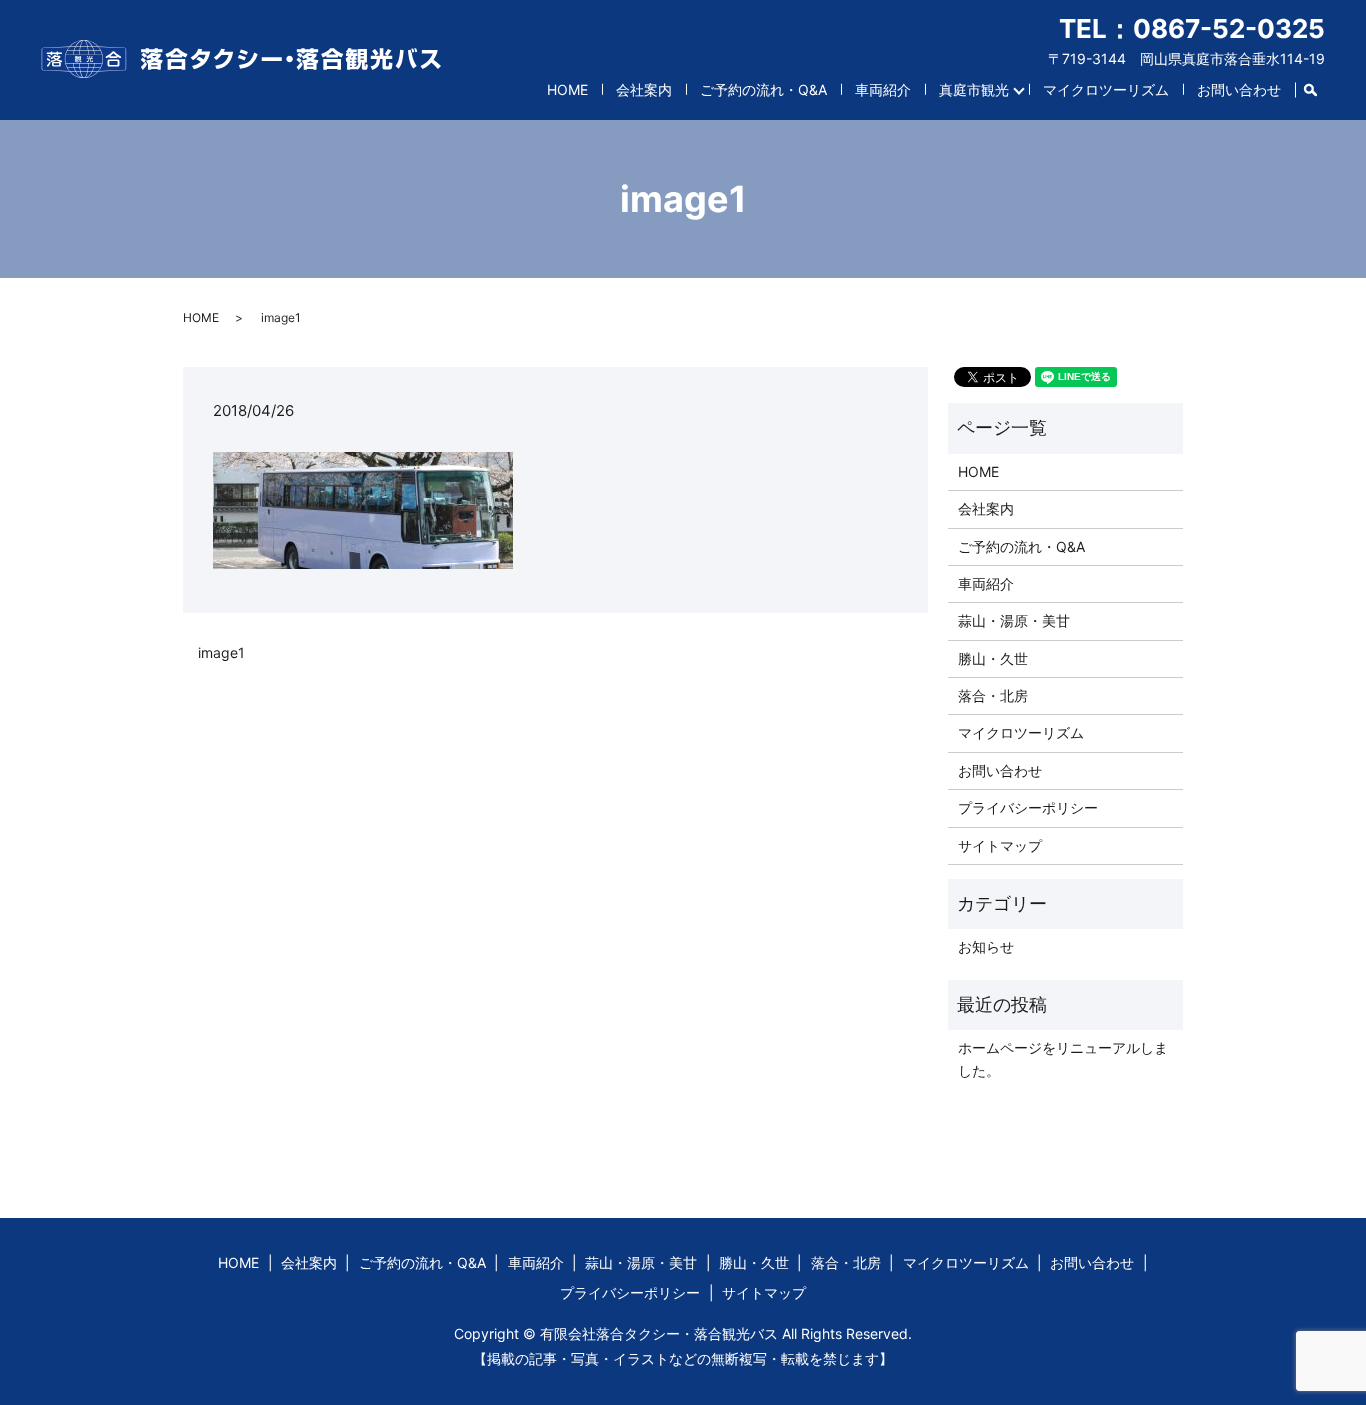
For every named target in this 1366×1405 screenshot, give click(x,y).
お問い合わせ (1239, 89)
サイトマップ (1000, 845)
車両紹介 (883, 89)
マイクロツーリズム (1106, 89)
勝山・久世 (993, 658)
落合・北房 (993, 695)
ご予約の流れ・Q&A (763, 89)
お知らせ (986, 946)
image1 (221, 652)
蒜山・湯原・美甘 (1014, 620)
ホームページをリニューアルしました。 (1063, 1058)
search (1318, 85)
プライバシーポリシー (1028, 807)
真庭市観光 (974, 89)
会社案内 (644, 89)
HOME (567, 89)
